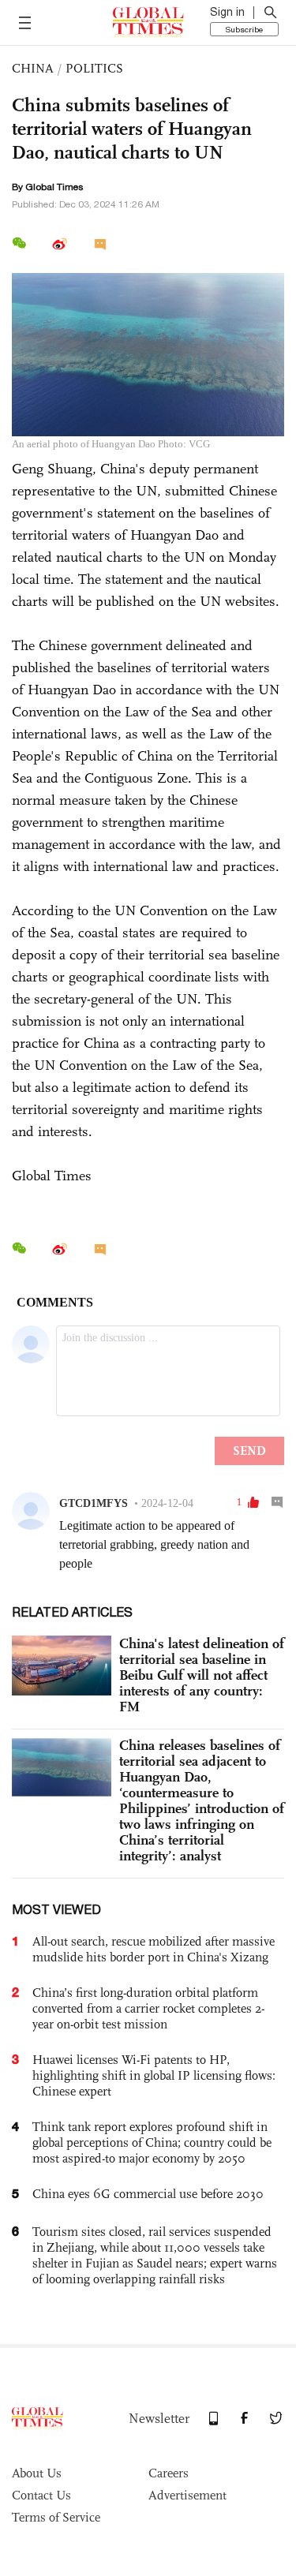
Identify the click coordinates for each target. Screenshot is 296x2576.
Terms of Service (56, 2517)
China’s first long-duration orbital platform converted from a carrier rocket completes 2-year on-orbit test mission (148, 2008)
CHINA (33, 68)
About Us (37, 2473)
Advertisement (187, 2495)
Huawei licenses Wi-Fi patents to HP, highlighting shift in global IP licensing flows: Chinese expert (154, 2075)
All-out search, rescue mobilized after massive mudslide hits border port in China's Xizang (154, 1949)
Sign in (227, 12)
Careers (169, 2473)
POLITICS (94, 68)
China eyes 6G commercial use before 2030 (148, 2194)
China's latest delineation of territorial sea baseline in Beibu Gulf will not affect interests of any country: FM (202, 1675)
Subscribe (244, 29)
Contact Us (41, 2495)
